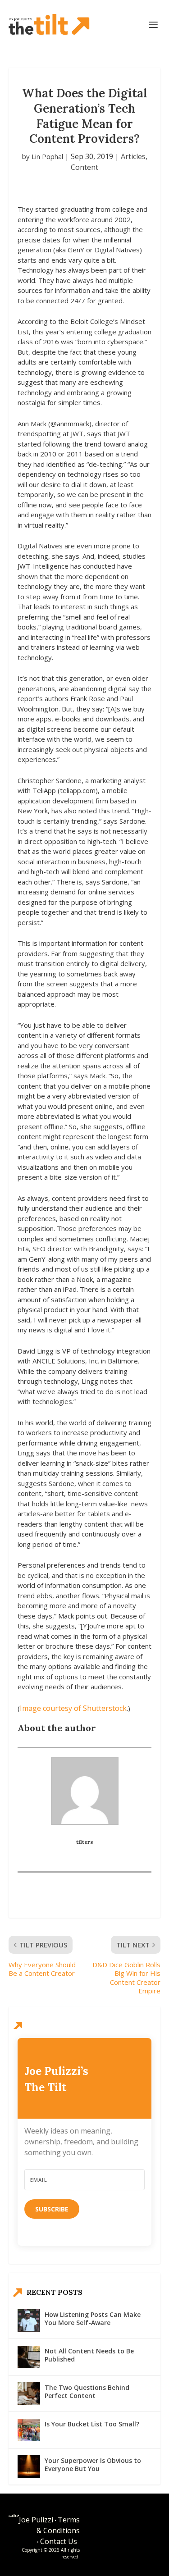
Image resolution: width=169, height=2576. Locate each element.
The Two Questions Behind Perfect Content (87, 2391)
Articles (133, 156)
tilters (85, 1842)
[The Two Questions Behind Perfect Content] (29, 2394)
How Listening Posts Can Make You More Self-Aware (93, 2318)
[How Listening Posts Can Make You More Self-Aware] (29, 2321)
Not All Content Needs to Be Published (89, 2355)
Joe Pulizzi (36, 2520)
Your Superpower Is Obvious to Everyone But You (93, 2464)
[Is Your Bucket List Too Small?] (29, 2430)
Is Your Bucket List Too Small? (92, 2424)
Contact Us (59, 2541)
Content (84, 167)
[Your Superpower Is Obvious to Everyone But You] (29, 2467)
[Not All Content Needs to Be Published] (29, 2357)
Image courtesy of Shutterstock (73, 1708)
